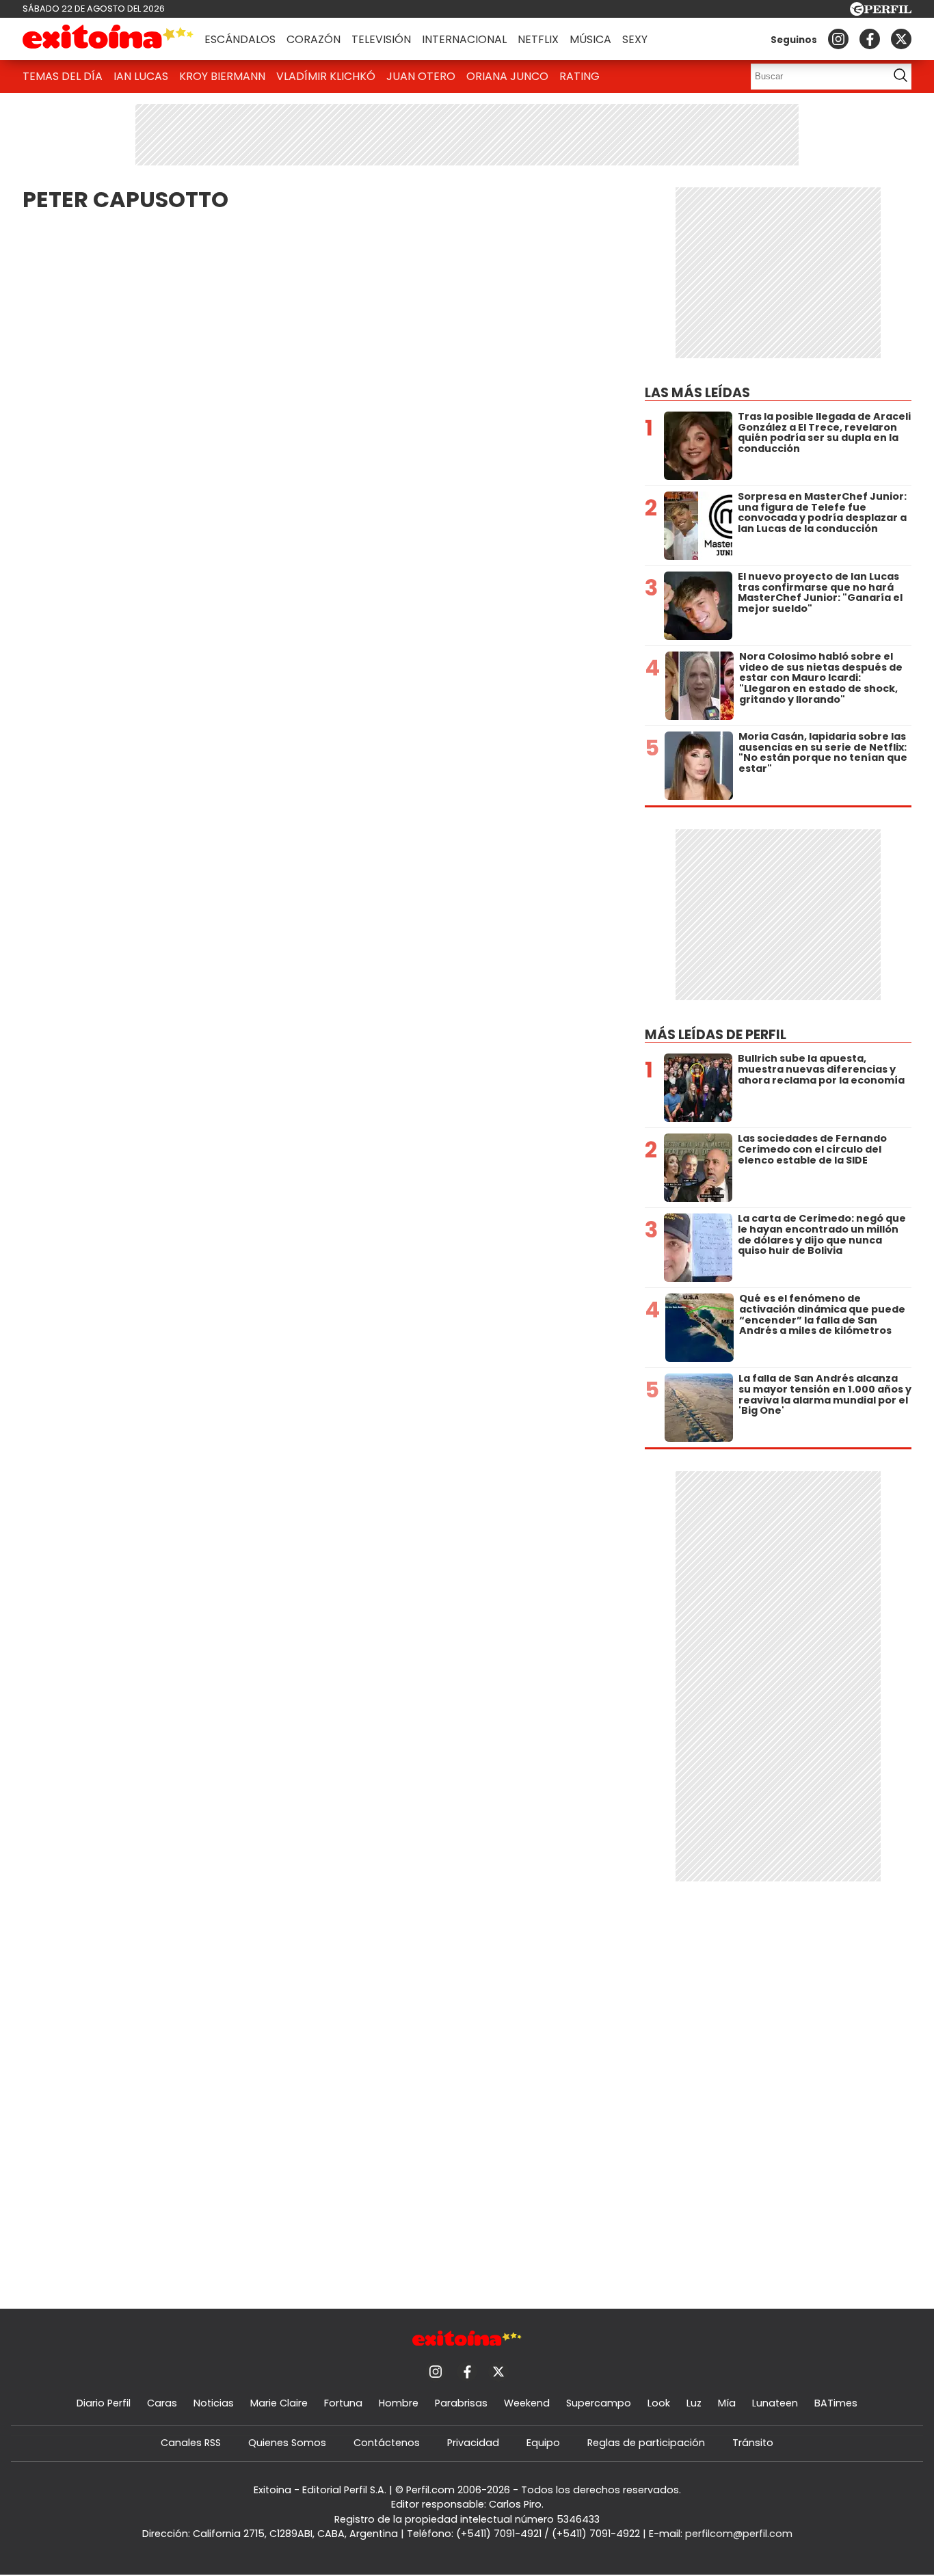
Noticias (214, 2403)
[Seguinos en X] (901, 39)
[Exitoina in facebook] (870, 39)
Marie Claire (279, 2403)
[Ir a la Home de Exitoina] (108, 39)
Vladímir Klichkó (326, 76)
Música (590, 39)
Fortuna (343, 2403)
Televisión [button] (381, 39)
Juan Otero (421, 76)
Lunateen (775, 2403)
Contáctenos (387, 2443)
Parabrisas (461, 2403)
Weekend (527, 2403)
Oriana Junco (507, 76)
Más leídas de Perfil (716, 1035)
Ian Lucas (141, 76)
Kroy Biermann (222, 76)
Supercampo (599, 2403)
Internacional (464, 39)
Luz (694, 2403)
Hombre (399, 2403)
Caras (162, 2403)
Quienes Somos (287, 2443)
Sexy (635, 39)
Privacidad (473, 2443)
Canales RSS (191, 2443)
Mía (727, 2403)
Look (659, 2403)
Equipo (543, 2443)
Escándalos (240, 39)
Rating (579, 76)
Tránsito (753, 2443)
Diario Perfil (104, 2403)
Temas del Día (63, 76)
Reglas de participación (646, 2443)
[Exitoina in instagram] (838, 39)
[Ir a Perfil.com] (881, 12)
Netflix (538, 39)
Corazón (313, 39)
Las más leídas (697, 393)
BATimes (836, 2403)
